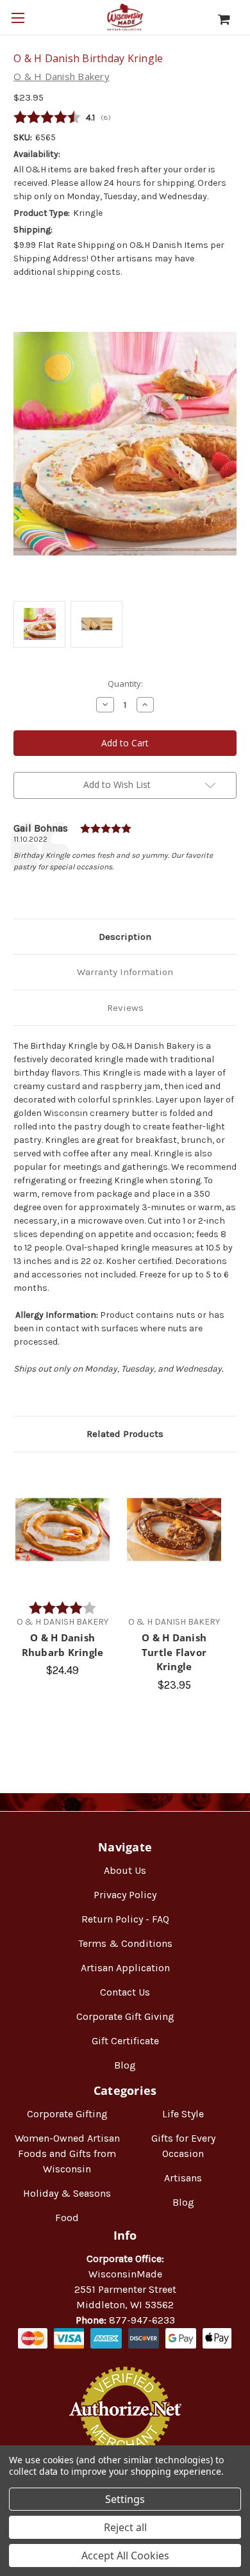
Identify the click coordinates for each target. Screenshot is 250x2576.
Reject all (125, 2527)
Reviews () (125, 118)
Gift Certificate (125, 2041)
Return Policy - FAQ (125, 1919)
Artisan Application (125, 1968)
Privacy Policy (125, 1895)
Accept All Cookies (125, 2555)
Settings (125, 2499)
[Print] (63, 889)
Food (67, 2218)
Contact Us (125, 1992)
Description (125, 937)
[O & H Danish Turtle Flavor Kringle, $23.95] (174, 1530)
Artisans (183, 2178)
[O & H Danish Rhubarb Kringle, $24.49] (63, 1530)
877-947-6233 (142, 2320)
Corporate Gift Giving (125, 2016)
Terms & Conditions (125, 1943)
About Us (125, 1870)
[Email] (42, 889)
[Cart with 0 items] (230, 19)
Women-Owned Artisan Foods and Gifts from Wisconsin (67, 2154)
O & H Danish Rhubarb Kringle (63, 1645)
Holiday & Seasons (67, 2193)
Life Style (183, 2114)
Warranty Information (125, 972)
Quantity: (125, 684)
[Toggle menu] (18, 18)
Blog (125, 2065)
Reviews (125, 1008)
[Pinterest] (85, 889)
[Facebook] (20, 889)
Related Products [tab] (125, 1434)
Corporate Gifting (67, 2114)
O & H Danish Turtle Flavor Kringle (174, 1652)
